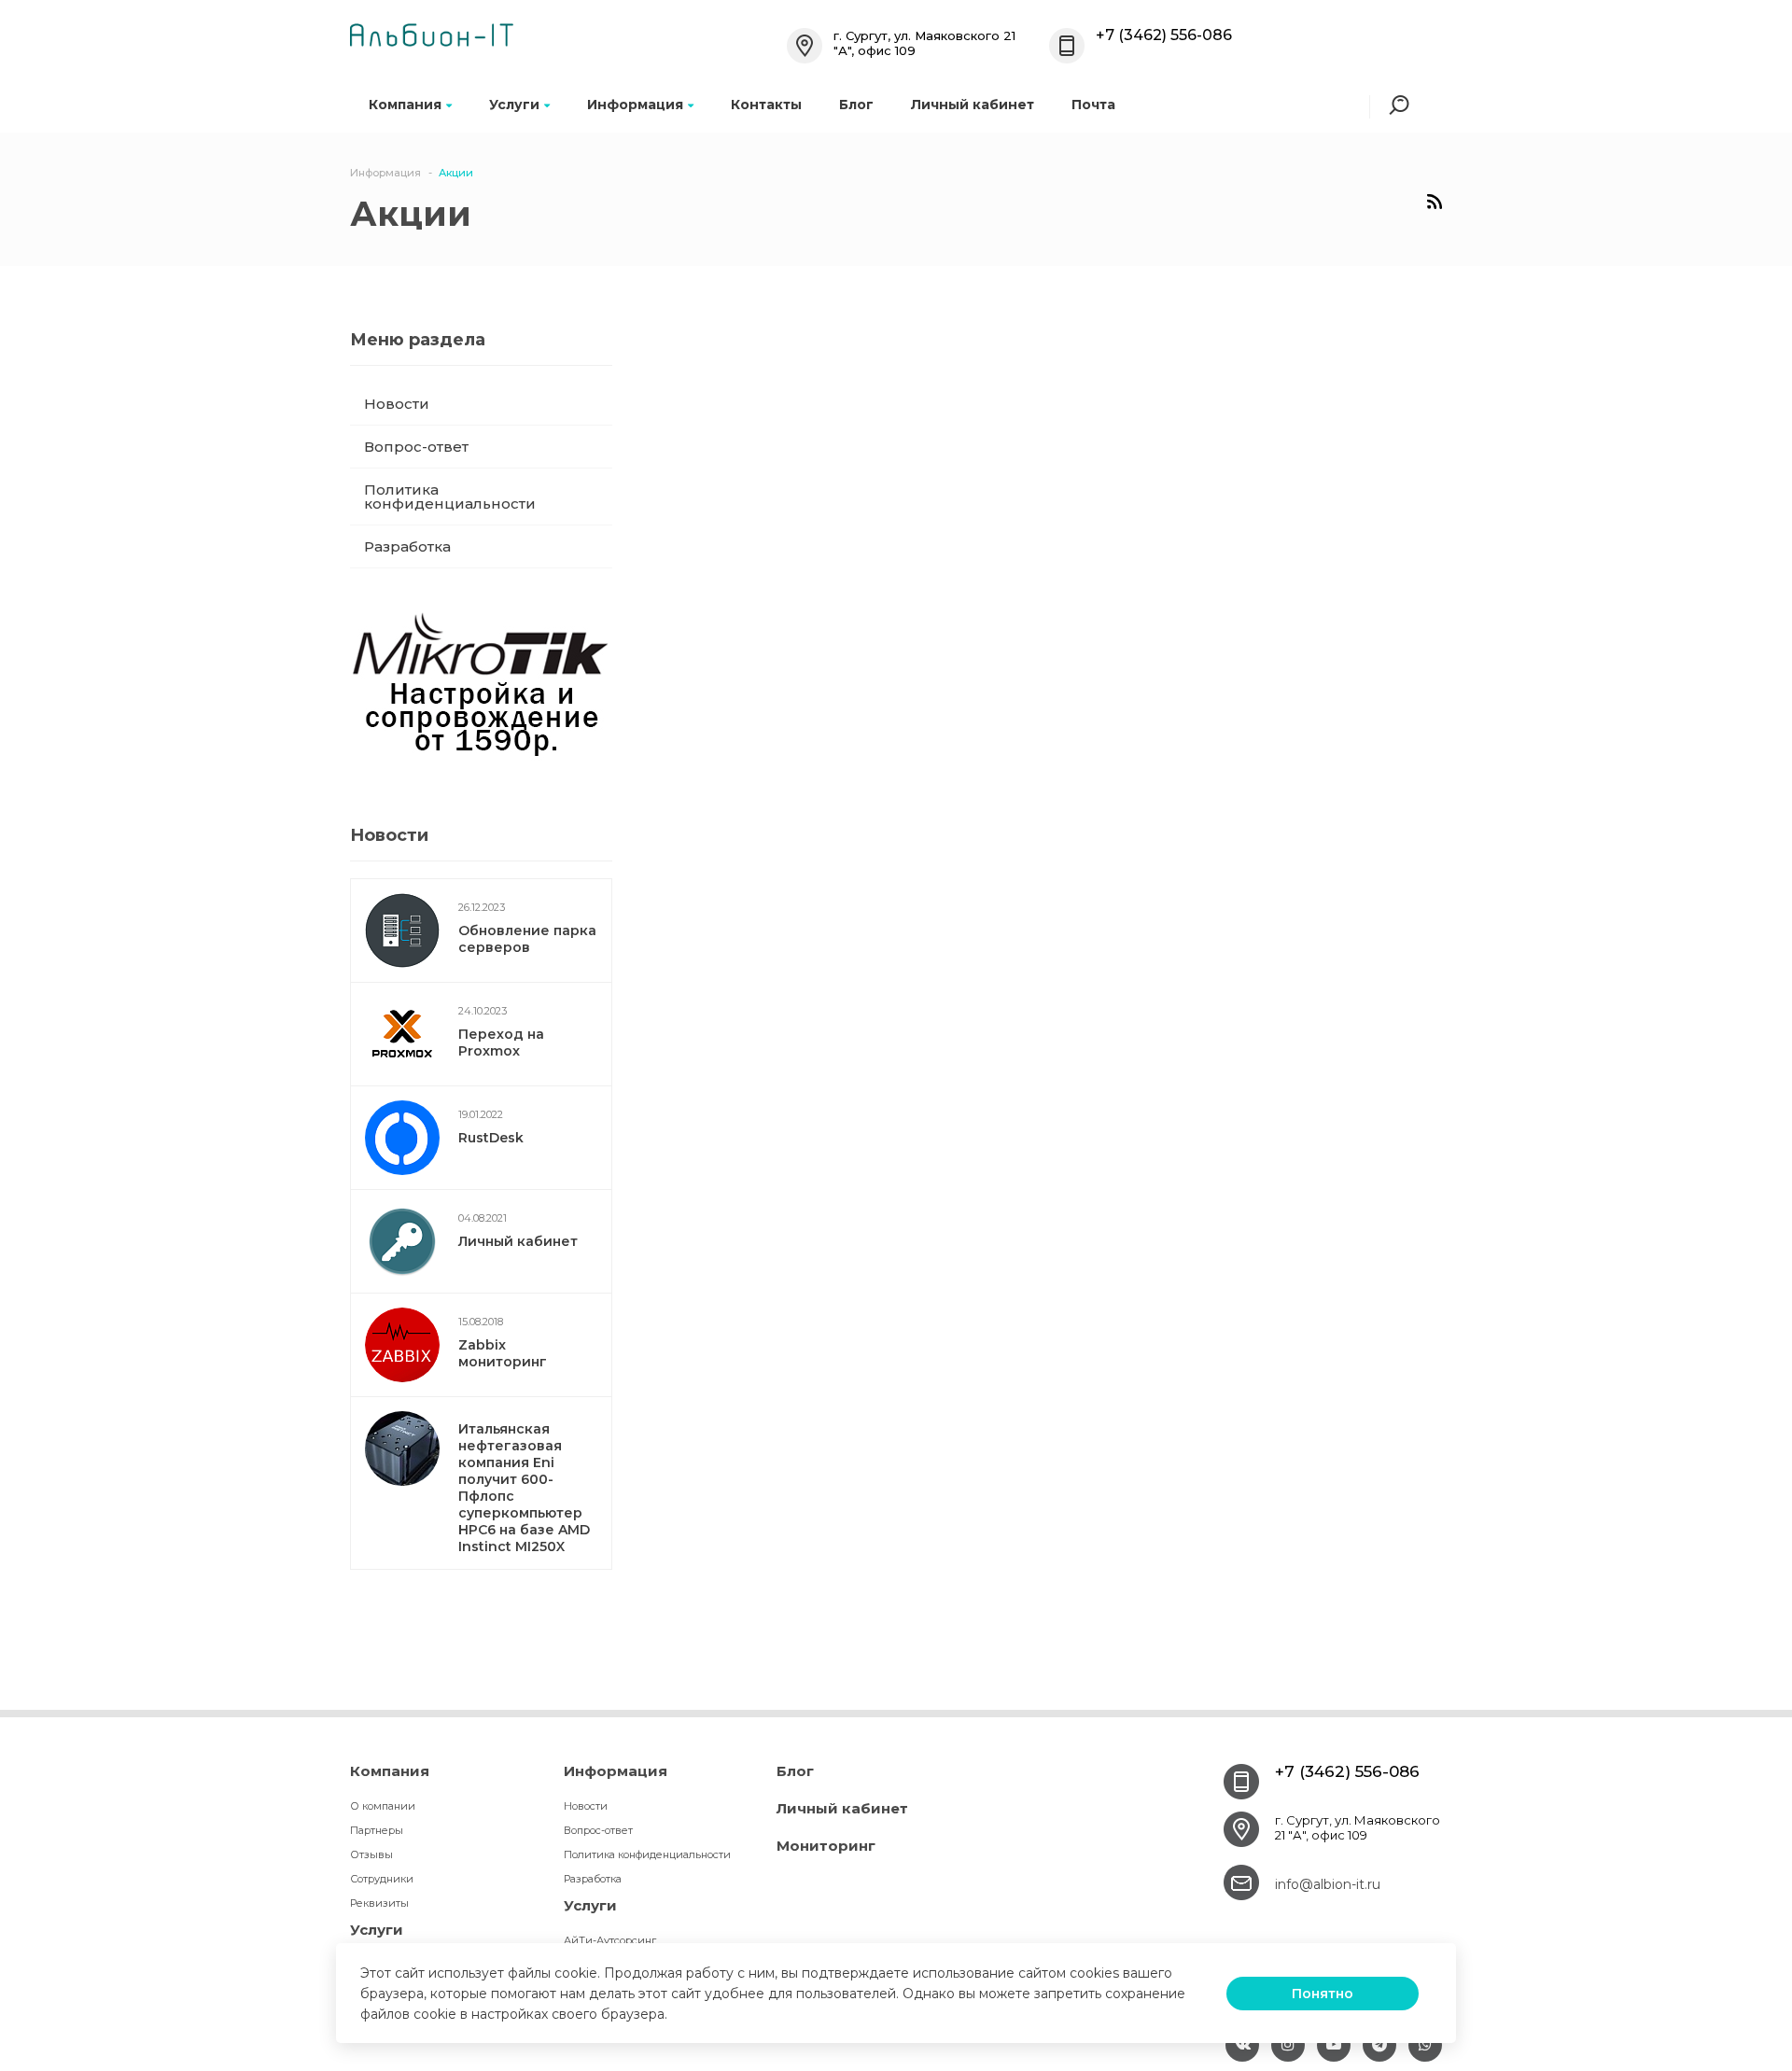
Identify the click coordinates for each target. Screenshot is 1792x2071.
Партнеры (377, 1830)
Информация (635, 105)
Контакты (766, 105)
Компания (405, 105)
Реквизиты (379, 1903)
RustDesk (491, 1138)
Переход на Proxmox (501, 1042)
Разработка (407, 546)
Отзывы (371, 1854)
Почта (1093, 105)
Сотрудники (382, 1879)
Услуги (514, 105)
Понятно (1323, 1994)
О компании (383, 1806)
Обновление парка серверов (527, 939)
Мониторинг (826, 1846)
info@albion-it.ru (1328, 1884)
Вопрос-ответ (416, 447)
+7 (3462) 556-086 (1164, 35)
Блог (856, 105)
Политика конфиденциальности (450, 497)
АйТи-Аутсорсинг (610, 1940)
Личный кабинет (973, 105)
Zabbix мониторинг (503, 1353)
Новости (397, 404)
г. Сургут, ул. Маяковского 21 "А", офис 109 (1358, 1827)
